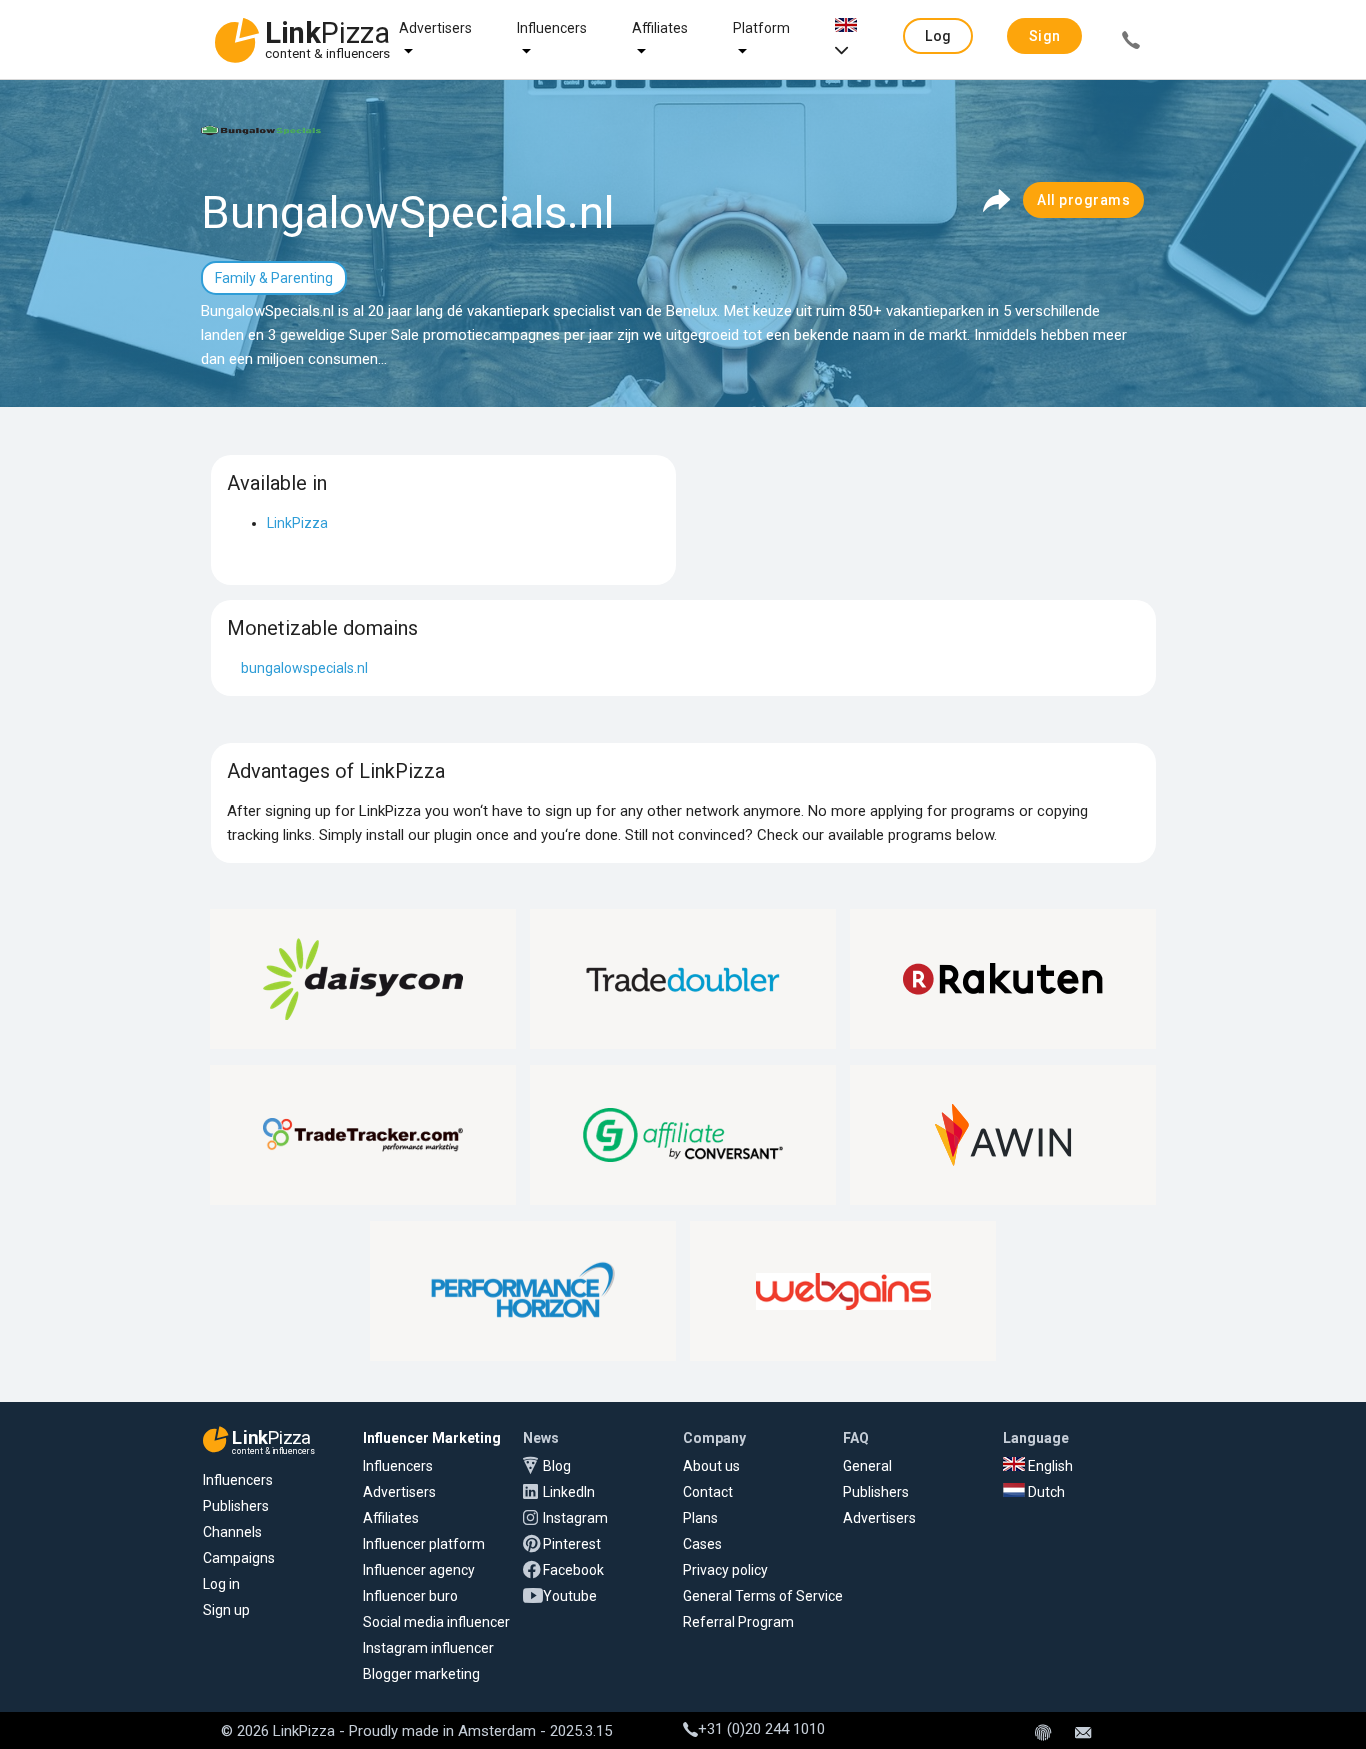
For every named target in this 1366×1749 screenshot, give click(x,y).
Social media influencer (436, 1622)
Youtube (570, 1596)
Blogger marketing (421, 1674)
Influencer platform (424, 1544)
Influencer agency (419, 1570)
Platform (761, 28)
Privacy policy (725, 1570)
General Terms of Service (763, 1596)
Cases (702, 1544)
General (867, 1466)
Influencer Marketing (432, 1438)
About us (711, 1466)
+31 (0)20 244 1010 (761, 1729)
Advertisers (435, 28)
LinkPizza (297, 523)
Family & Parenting (274, 278)
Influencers (552, 28)
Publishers (236, 1506)
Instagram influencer (428, 1648)
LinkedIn (569, 1492)
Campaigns (239, 1558)
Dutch (1045, 1492)
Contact (708, 1492)
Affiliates (660, 28)
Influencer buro (410, 1596)
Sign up (226, 1610)
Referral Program (738, 1622)
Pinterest (572, 1544)
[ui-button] (1131, 43)
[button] (938, 36)
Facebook (573, 1570)
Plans (700, 1518)
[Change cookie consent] (1043, 1734)
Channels (232, 1532)
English (1049, 1466)
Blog (557, 1466)
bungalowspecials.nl (304, 668)
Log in (221, 1584)
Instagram (575, 1518)
